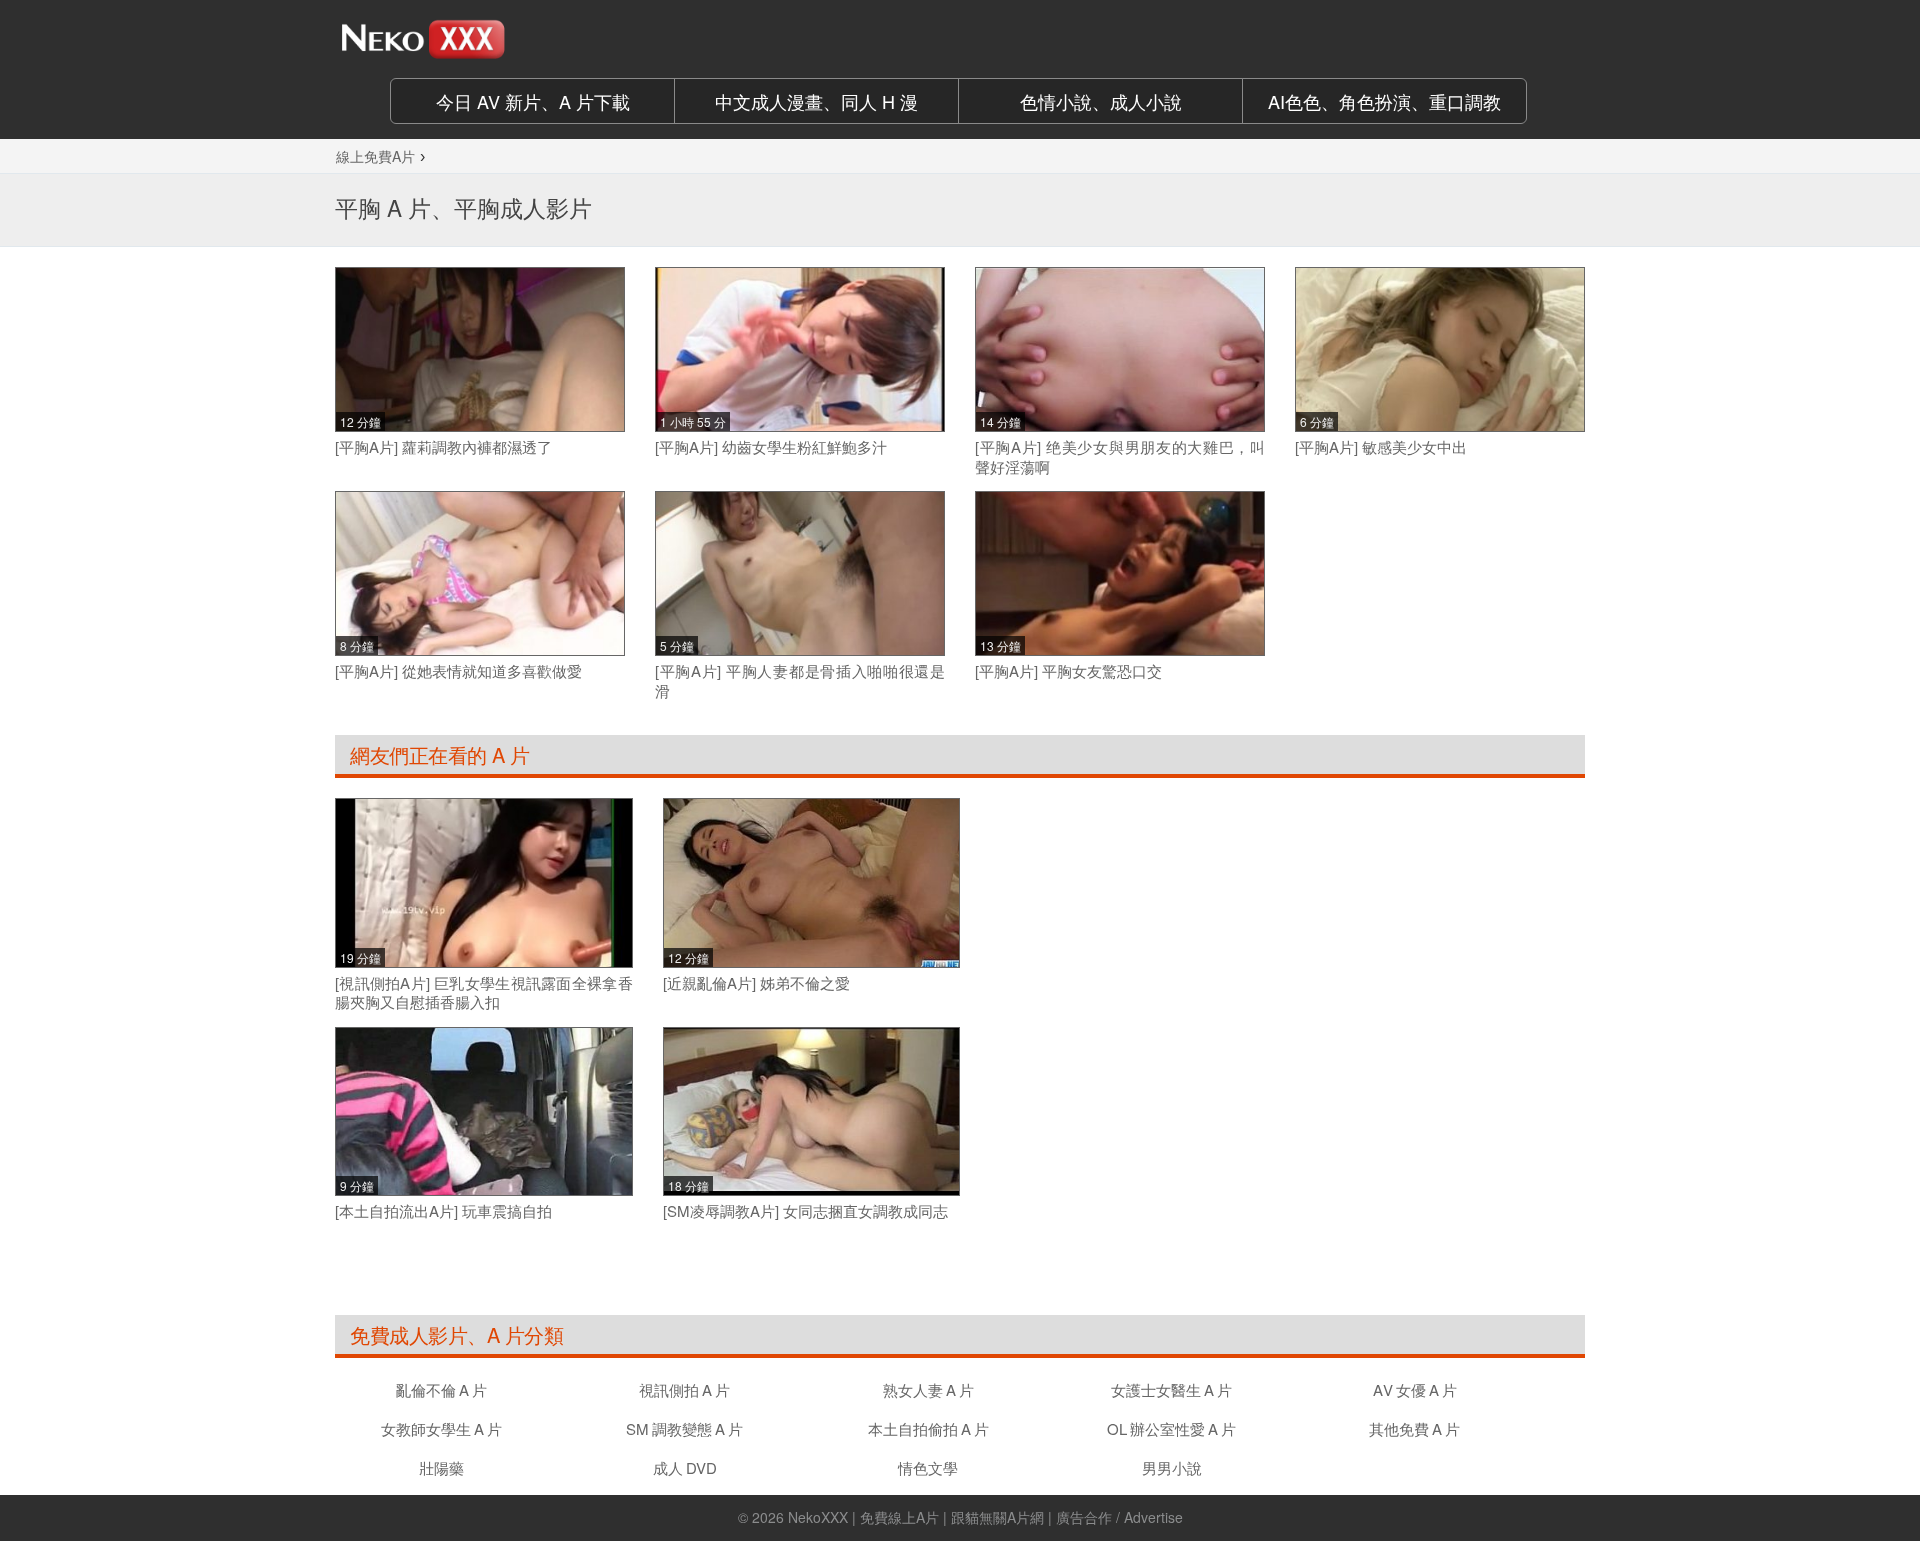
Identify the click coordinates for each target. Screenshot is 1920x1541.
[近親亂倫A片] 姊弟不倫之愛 (756, 983)
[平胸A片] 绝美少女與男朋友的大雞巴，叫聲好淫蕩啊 (1120, 456)
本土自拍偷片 (928, 1428)
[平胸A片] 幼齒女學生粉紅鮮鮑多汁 (771, 447)
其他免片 (1414, 1428)
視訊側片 (684, 1389)
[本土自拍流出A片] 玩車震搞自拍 (443, 1211)
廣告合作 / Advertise (1119, 1517)
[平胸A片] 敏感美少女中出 (1381, 447)
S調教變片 (684, 1428)
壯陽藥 (441, 1467)
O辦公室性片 (1171, 1428)
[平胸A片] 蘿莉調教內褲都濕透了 (443, 447)
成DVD (685, 1467)
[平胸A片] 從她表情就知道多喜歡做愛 (458, 671)
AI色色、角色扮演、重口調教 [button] (1384, 101)
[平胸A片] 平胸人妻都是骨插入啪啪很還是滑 (800, 680)
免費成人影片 (408, 1334)
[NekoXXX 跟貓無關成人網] (480, 39)
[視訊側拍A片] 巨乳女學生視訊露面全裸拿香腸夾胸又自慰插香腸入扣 (484, 992)
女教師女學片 (441, 1428)
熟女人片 (928, 1389)
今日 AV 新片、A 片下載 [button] (533, 101)
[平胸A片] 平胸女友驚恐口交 (1068, 671)
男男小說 (1172, 1467)
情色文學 (928, 1467)
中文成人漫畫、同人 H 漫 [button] (816, 101)
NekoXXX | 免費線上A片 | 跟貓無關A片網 (916, 1517)
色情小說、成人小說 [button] (1101, 101)
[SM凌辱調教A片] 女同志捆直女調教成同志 (805, 1211)
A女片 (1415, 1389)
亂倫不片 (441, 1389)
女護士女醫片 (1171, 1389)
